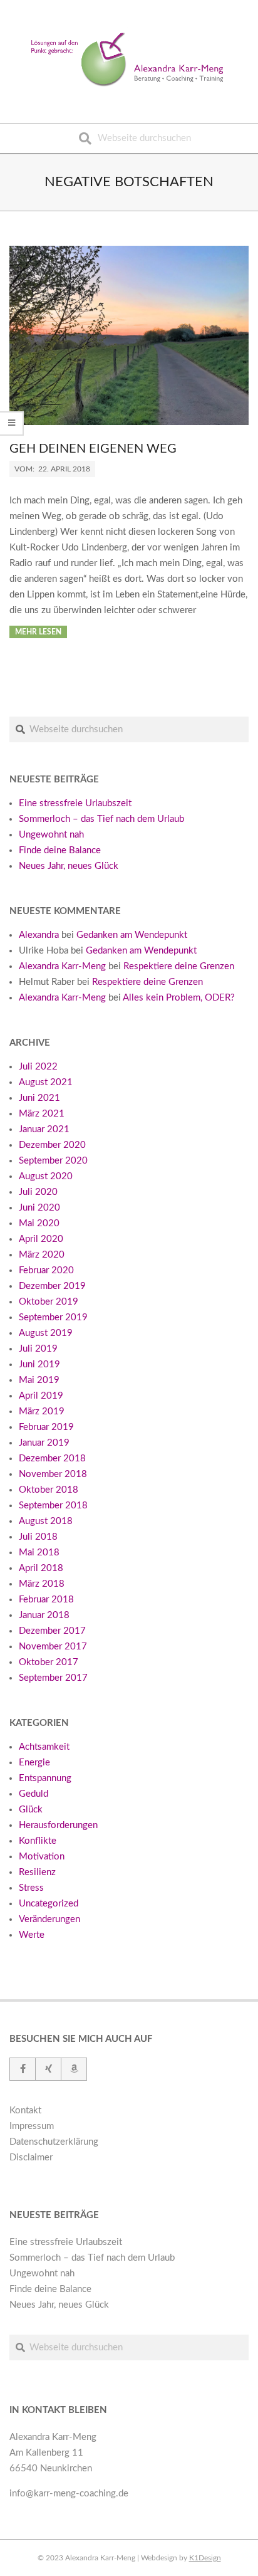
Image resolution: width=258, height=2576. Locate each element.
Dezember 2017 (52, 1631)
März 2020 (42, 1255)
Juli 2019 (38, 1349)
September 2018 (53, 1506)
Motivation (42, 1857)
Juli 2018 (38, 1537)
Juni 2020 (39, 1208)
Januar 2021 (44, 1129)
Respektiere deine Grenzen (179, 966)
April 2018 (41, 1568)
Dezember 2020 (52, 1145)
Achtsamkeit (44, 1747)
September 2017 (53, 1678)
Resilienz (37, 1872)
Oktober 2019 (49, 1302)
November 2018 (53, 1474)
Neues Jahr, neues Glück (69, 866)
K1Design (205, 2558)
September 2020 (53, 1161)
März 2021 (42, 1114)
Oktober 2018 (49, 1490)
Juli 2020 (38, 1192)
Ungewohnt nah (51, 835)
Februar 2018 (46, 1600)
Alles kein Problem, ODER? (179, 998)
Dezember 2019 (52, 1286)
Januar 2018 (44, 1615)
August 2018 (46, 1521)
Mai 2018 (39, 1553)
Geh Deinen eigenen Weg (93, 449)
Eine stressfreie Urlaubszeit (75, 803)
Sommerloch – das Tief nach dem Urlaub (101, 819)
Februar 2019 (46, 1427)
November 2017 (53, 1647)
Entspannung (45, 1778)
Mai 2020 (39, 1223)
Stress (31, 1888)
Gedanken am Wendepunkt (132, 935)
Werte (32, 1935)
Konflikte (38, 1841)
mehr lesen (38, 632)
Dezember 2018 (52, 1459)
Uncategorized (49, 1904)
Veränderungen (49, 1919)
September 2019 (53, 1317)
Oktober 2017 (49, 1662)
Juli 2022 (38, 1067)
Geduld (34, 1794)
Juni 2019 (39, 1364)
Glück (31, 1810)
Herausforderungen (58, 1825)
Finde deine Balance (60, 850)
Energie (34, 1763)
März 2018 (42, 1584)
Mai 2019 (39, 1380)
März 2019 (42, 1412)
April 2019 (41, 1396)
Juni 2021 (39, 1098)
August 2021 (46, 1082)
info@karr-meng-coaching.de (69, 2494)
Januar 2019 (44, 1443)
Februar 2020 (46, 1270)
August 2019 (46, 1333)
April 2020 (41, 1239)
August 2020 (46, 1176)
